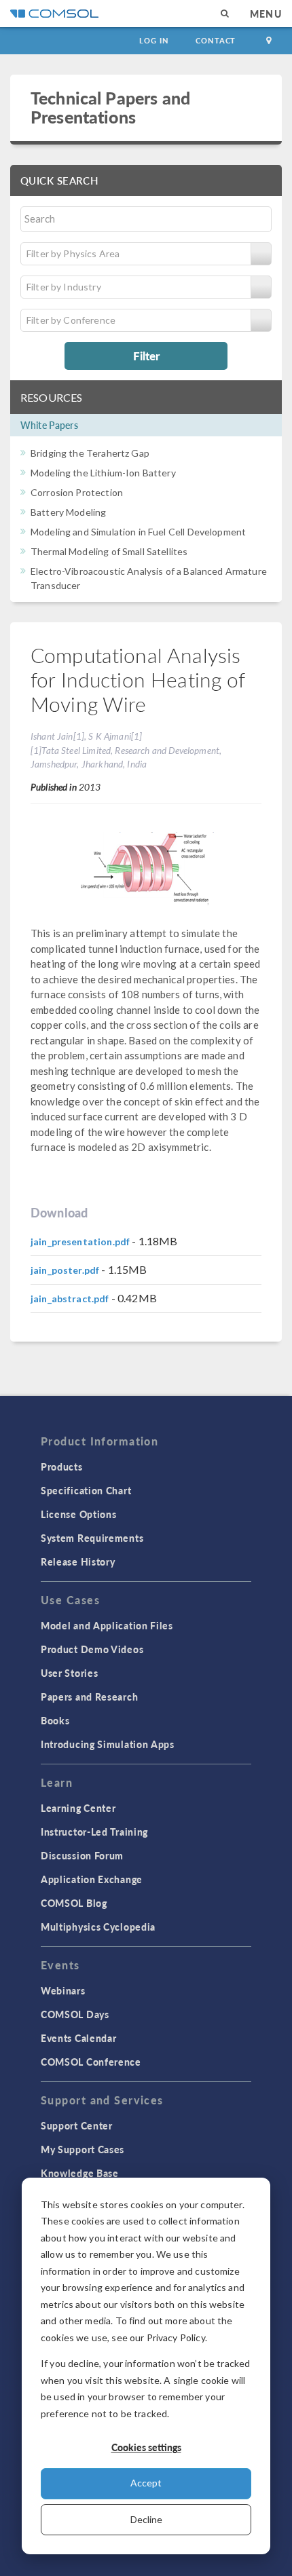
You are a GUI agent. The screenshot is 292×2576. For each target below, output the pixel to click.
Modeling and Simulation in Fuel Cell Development (138, 532)
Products (62, 1466)
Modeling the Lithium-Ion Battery (103, 473)
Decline (146, 2519)
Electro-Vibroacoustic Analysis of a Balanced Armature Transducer (149, 578)
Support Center (77, 2125)
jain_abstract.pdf (70, 1299)
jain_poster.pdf (65, 1270)
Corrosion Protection (77, 492)
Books (55, 1720)
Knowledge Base (80, 2173)
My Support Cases (83, 2149)
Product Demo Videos (92, 1649)
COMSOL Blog (74, 1903)
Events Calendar (79, 2038)
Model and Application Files (107, 1625)
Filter (146, 356)
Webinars (63, 1990)
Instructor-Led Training (94, 1832)
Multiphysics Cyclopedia (98, 1927)
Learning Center (78, 1808)
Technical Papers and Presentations (110, 107)
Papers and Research (89, 1697)
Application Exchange (92, 1879)
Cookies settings (146, 2447)
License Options (79, 1514)
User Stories (69, 1673)
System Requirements (92, 1538)
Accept (146, 2483)
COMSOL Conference (91, 2062)
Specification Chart (86, 1490)
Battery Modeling (68, 512)
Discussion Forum (82, 1855)
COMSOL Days (75, 2014)
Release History (78, 1561)
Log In (154, 40)
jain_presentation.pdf (80, 1242)
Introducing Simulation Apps (108, 1744)
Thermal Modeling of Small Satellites (109, 551)
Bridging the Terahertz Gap (90, 453)
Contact (216, 40)
